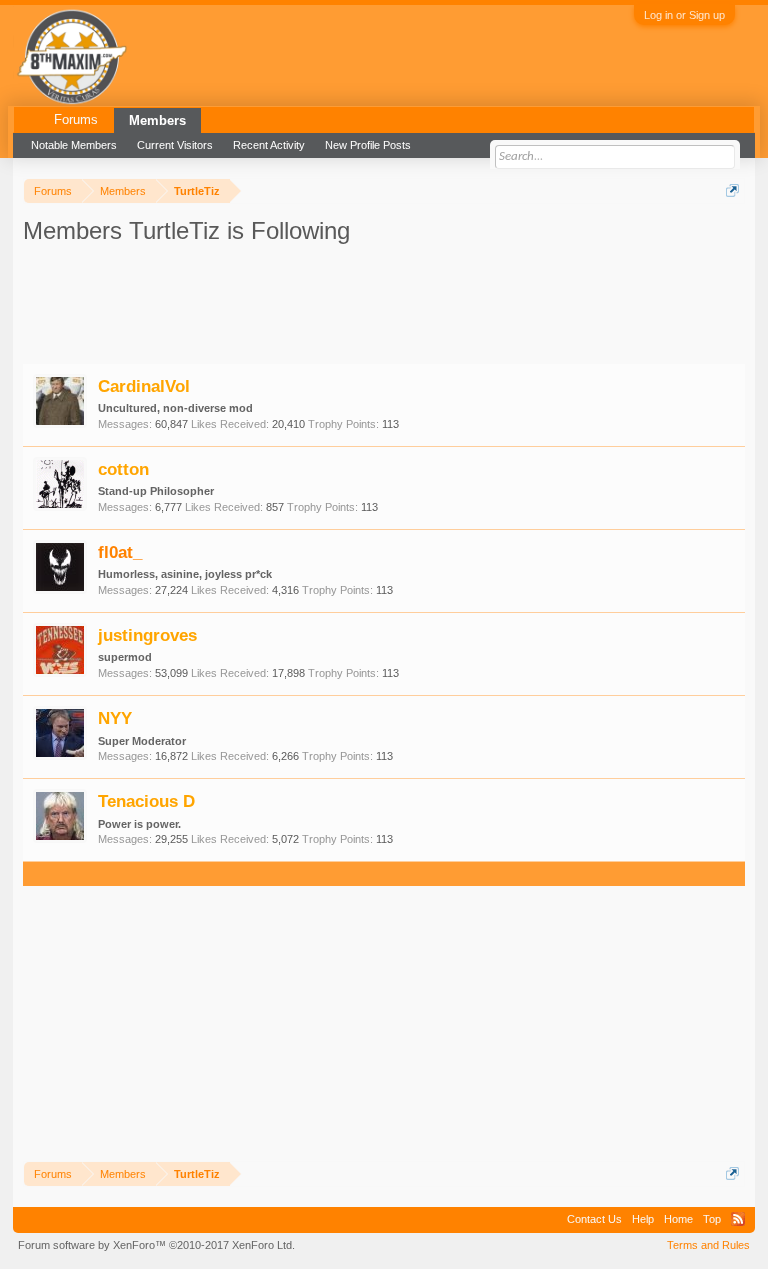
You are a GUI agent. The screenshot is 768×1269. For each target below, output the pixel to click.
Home (678, 1219)
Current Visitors (175, 145)
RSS (738, 1219)
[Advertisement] (198, 303)
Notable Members (74, 145)
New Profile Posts (368, 145)
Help (643, 1219)
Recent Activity (269, 145)
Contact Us (594, 1219)
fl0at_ (120, 552)
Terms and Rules (708, 1245)
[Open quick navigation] (732, 190)
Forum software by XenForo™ (156, 1245)
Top (712, 1219)
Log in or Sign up (684, 15)
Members (157, 120)
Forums (76, 119)
